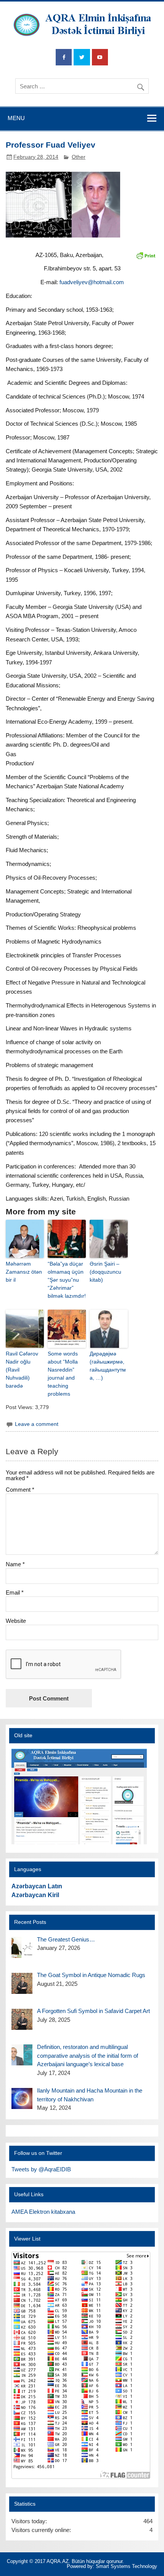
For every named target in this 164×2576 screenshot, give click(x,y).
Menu (16, 118)
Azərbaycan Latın (37, 1886)
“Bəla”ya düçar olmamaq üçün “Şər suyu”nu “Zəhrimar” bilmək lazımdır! (67, 1280)
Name (15, 1564)
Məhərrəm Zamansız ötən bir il (24, 1272)
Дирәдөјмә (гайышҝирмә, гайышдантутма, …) (108, 1366)
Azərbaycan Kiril (35, 1895)
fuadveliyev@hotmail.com (92, 282)
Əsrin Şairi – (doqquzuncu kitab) (105, 1272)
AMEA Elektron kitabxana (43, 2212)
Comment (20, 1490)
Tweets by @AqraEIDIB (41, 2169)
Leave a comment (37, 1424)
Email (15, 1592)
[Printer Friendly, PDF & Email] (146, 255)
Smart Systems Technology (126, 2566)
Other (79, 157)
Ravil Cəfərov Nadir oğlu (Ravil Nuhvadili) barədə (22, 1370)
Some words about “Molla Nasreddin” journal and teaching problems (63, 1374)
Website (16, 1621)
